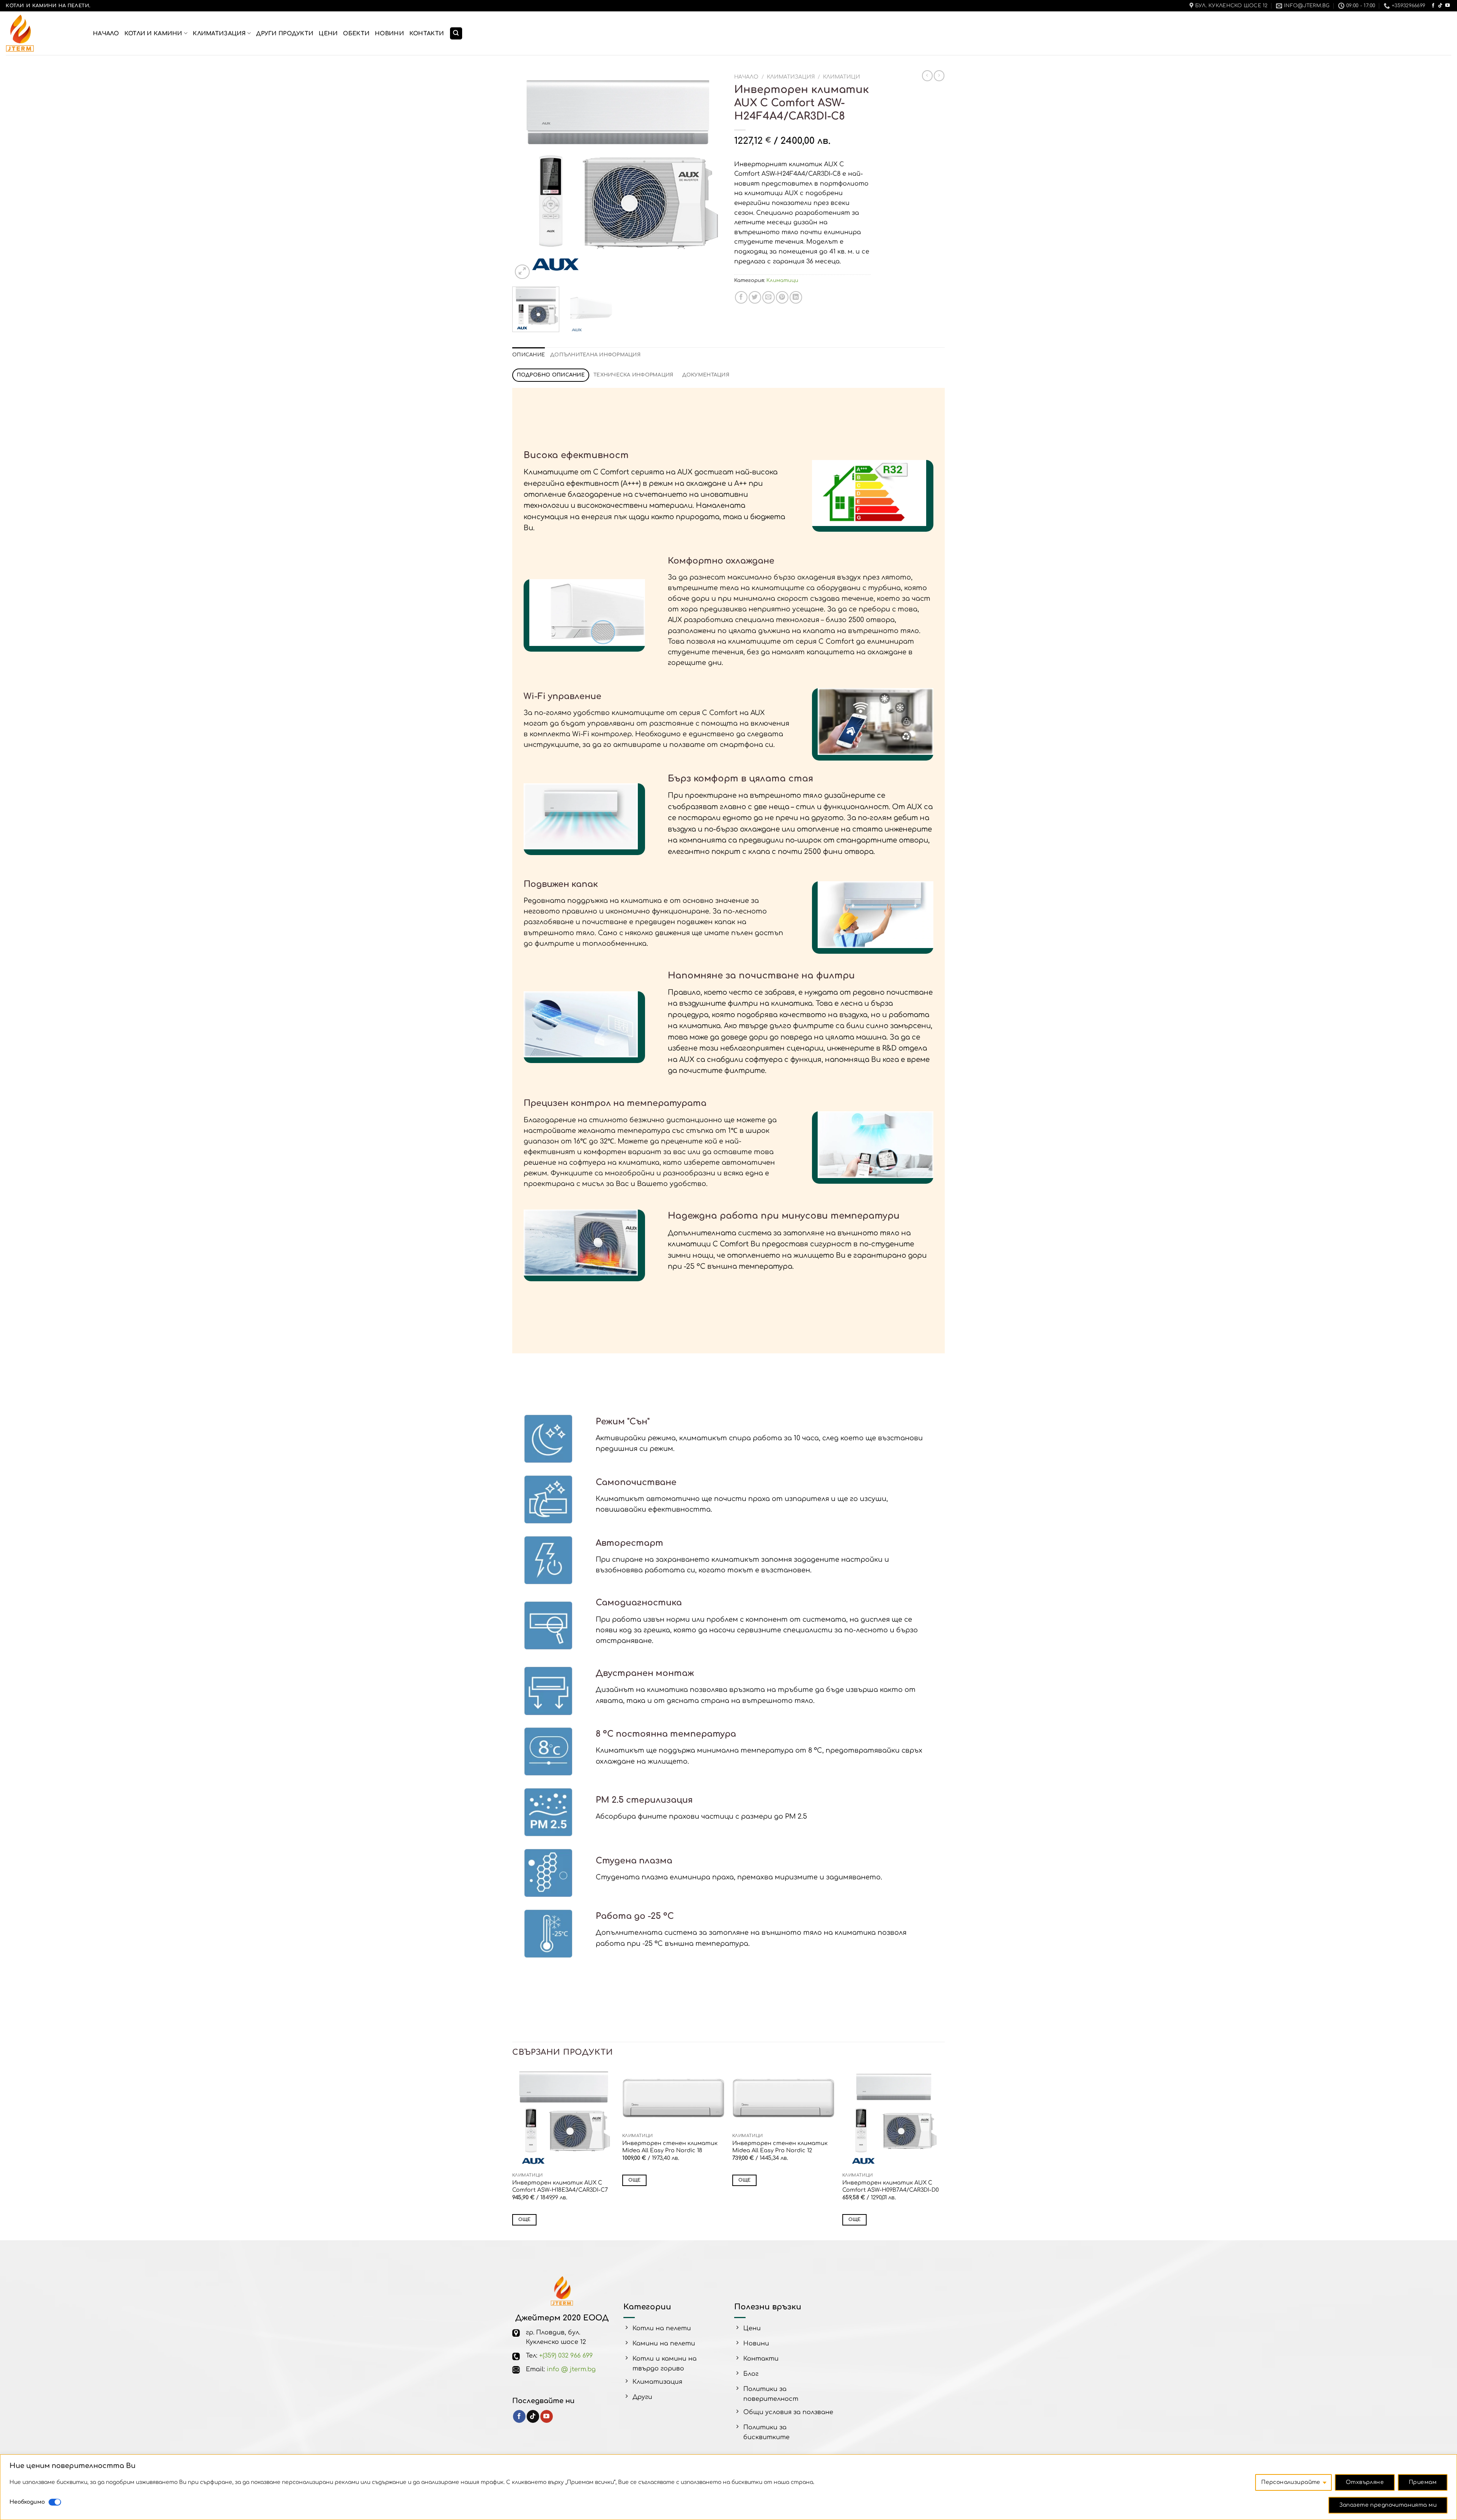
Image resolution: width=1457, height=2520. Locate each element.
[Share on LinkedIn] (796, 297)
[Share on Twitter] (755, 297)
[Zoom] (522, 272)
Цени (328, 33)
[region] (728, 2487)
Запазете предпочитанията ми (1388, 2505)
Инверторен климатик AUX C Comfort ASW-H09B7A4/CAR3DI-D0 (891, 2186)
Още (525, 2220)
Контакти (427, 33)
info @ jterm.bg (571, 2369)
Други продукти (285, 33)
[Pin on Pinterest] (782, 297)
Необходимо (27, 2502)
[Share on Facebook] (741, 297)
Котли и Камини (153, 33)
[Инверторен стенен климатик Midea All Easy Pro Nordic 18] (673, 2098)
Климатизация (219, 33)
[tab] (551, 375)
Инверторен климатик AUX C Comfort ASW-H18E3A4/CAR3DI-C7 (560, 2186)
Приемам (1423, 2482)
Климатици (842, 77)
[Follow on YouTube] (1448, 6)
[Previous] (526, 176)
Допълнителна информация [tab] (595, 355)
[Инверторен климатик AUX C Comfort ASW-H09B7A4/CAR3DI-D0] (894, 2118)
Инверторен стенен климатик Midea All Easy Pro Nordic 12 (780, 2147)
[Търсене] (456, 34)
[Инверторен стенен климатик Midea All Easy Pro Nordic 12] (784, 2098)
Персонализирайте (1291, 2482)
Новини (389, 33)
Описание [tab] (529, 355)
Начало (106, 33)
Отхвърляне (1365, 2482)
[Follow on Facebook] (1433, 6)
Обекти (356, 33)
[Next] (709, 176)
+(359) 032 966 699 (566, 2356)
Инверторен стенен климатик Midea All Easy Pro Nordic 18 (670, 2147)
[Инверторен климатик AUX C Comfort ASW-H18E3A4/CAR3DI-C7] (563, 2118)
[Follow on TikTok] (1440, 6)
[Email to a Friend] (769, 297)
